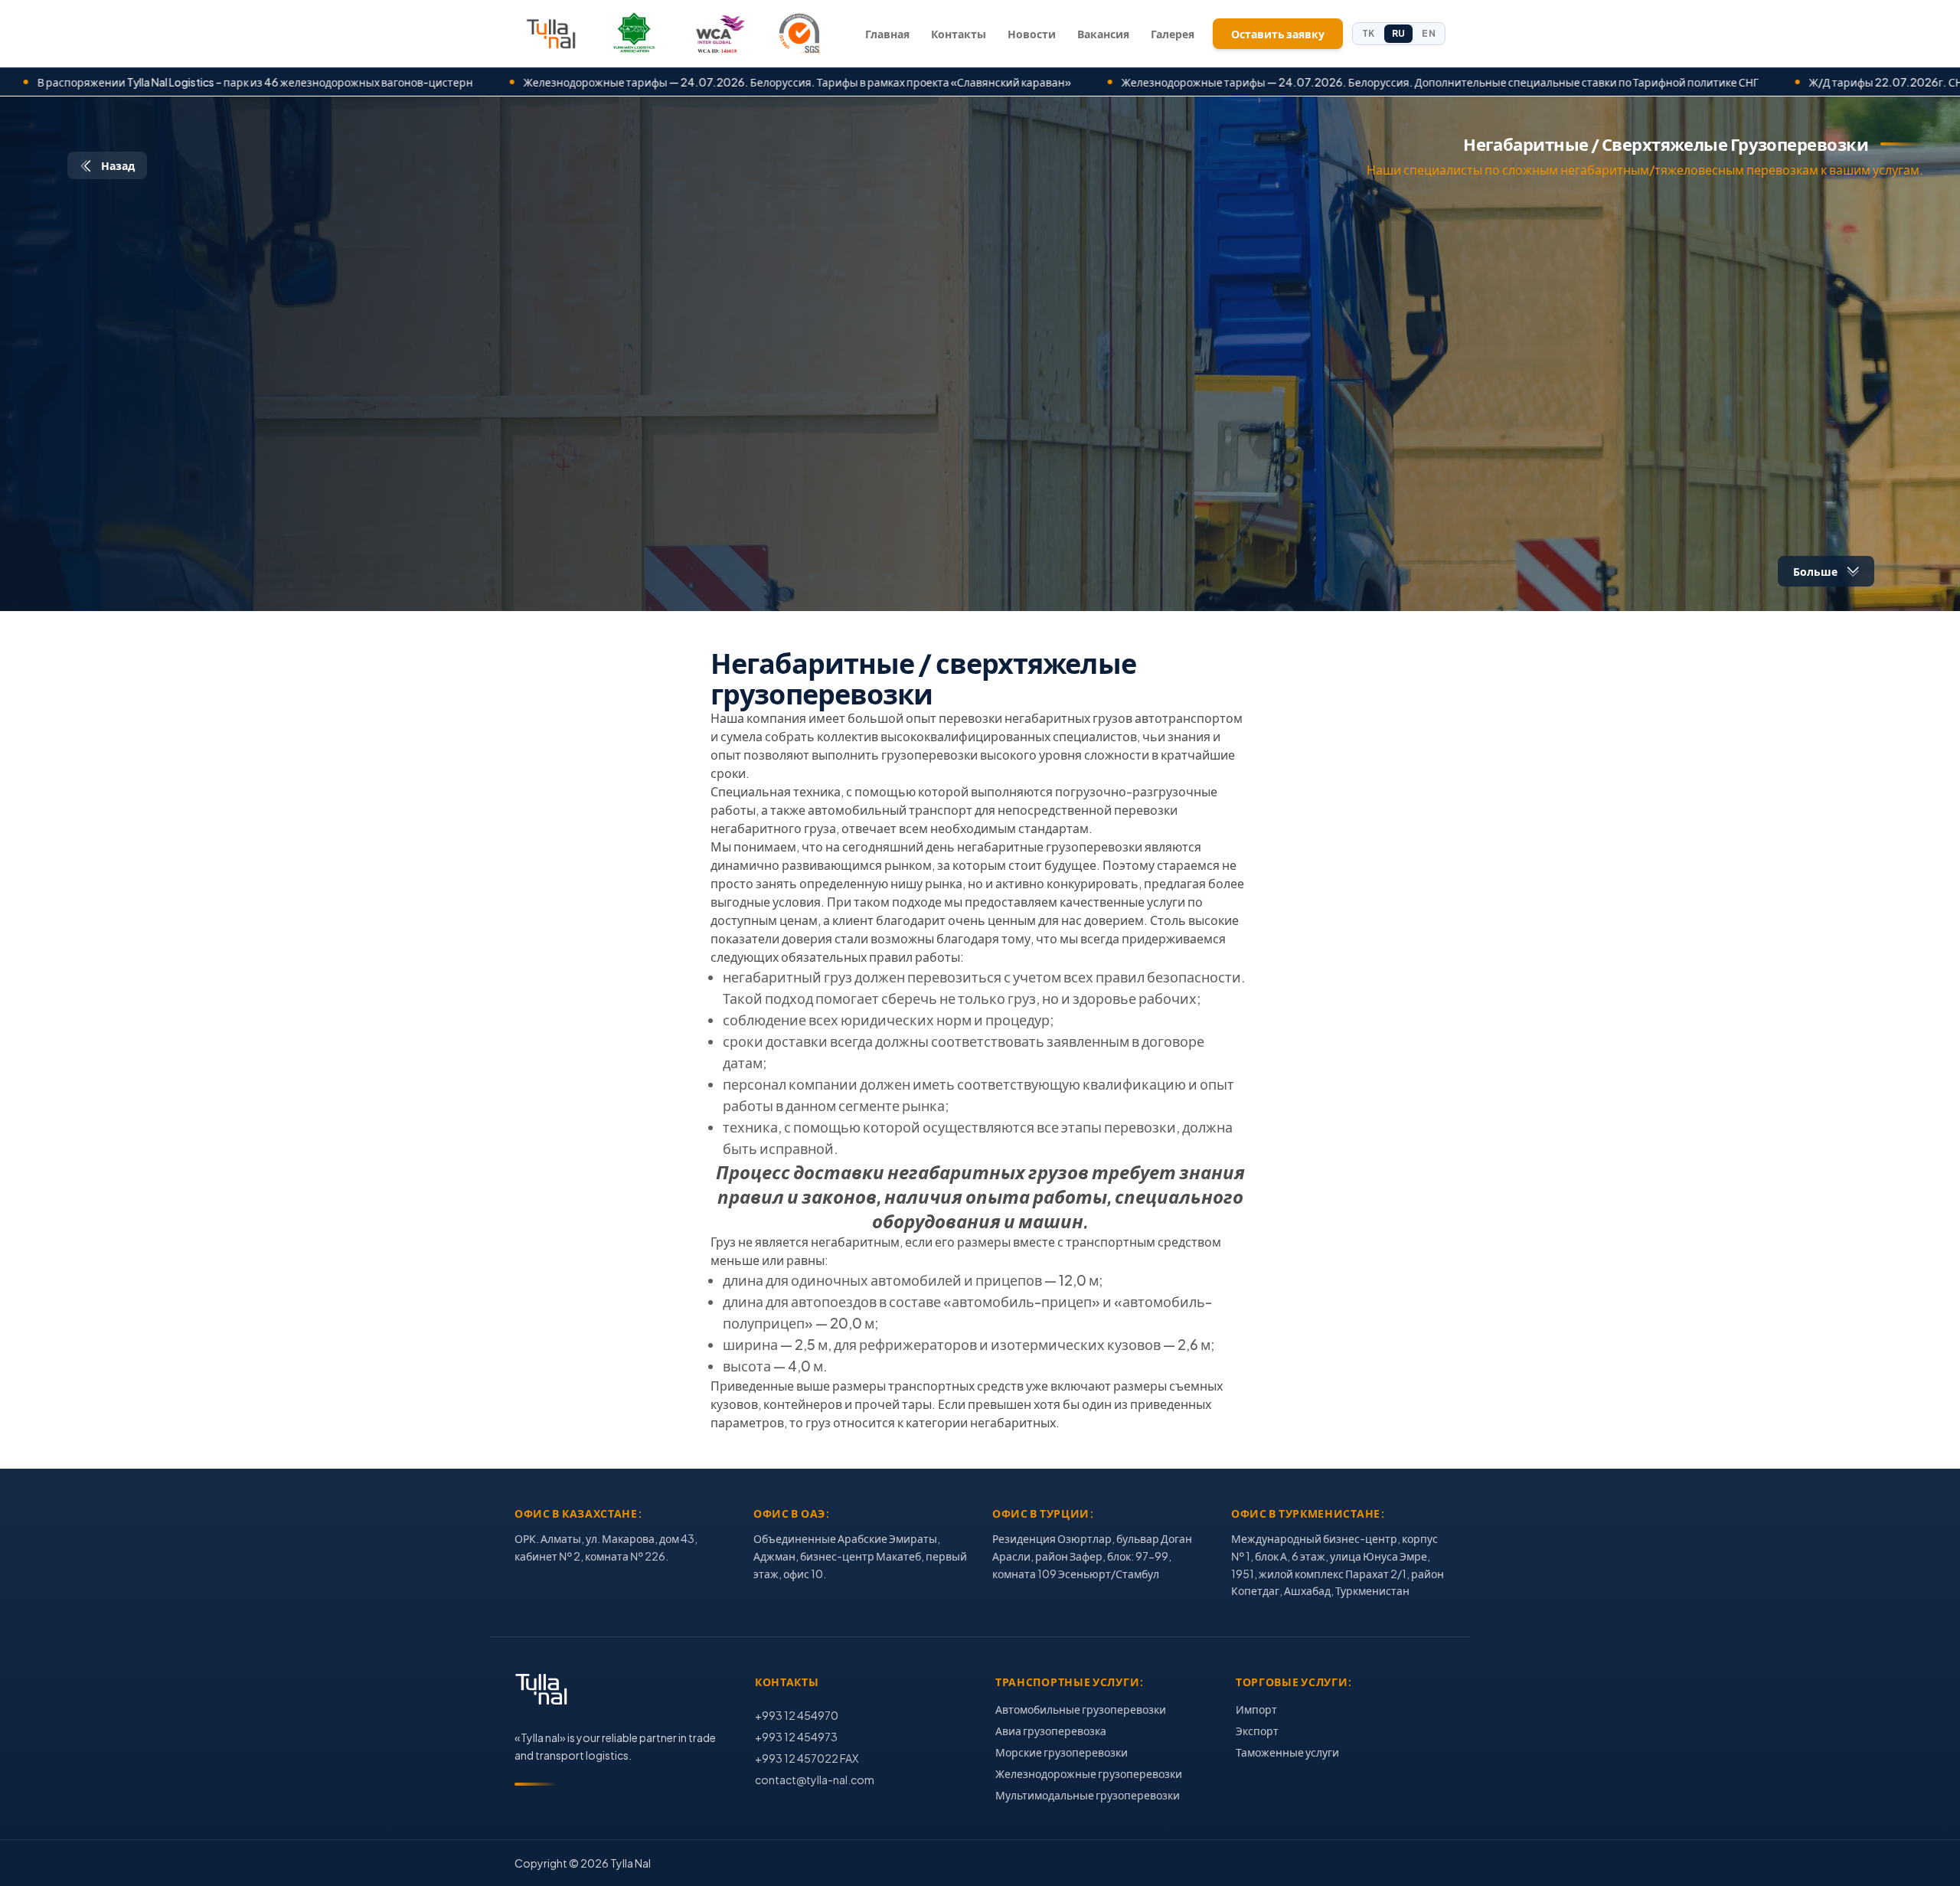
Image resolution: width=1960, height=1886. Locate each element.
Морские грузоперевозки (1062, 1752)
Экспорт (1257, 1731)
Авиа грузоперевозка (1051, 1731)
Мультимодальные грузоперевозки (1088, 1795)
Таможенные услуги (1287, 1752)
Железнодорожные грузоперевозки (1089, 1773)
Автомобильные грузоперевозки (1081, 1709)
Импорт (1256, 1709)
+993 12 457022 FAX (807, 1758)
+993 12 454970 (797, 1715)
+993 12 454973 (796, 1737)
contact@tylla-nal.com (815, 1780)
